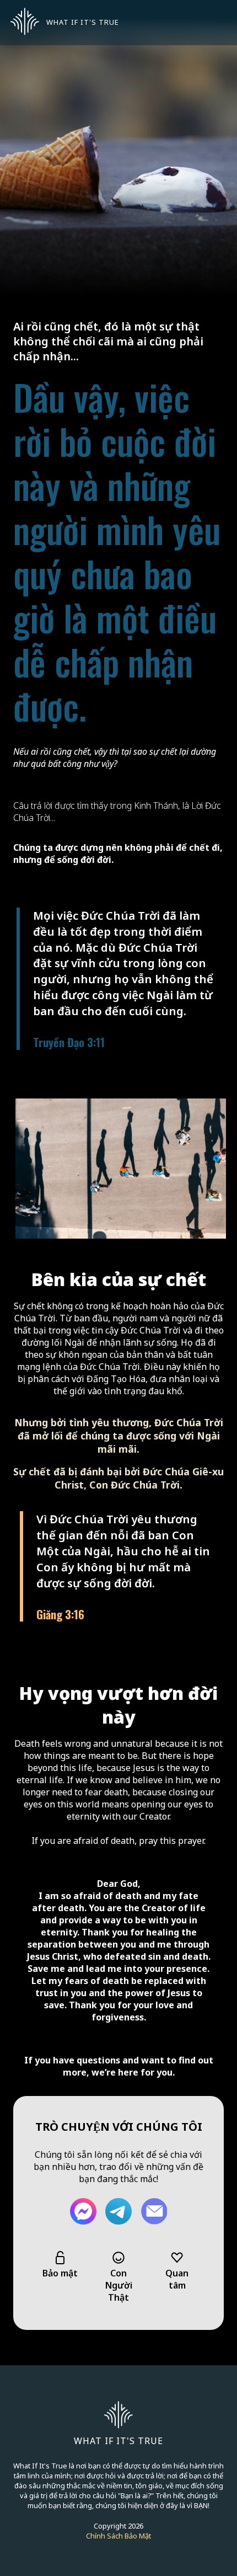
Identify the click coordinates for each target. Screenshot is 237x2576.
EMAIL (154, 2211)
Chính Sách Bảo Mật (118, 2536)
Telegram (118, 2211)
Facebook (83, 2211)
